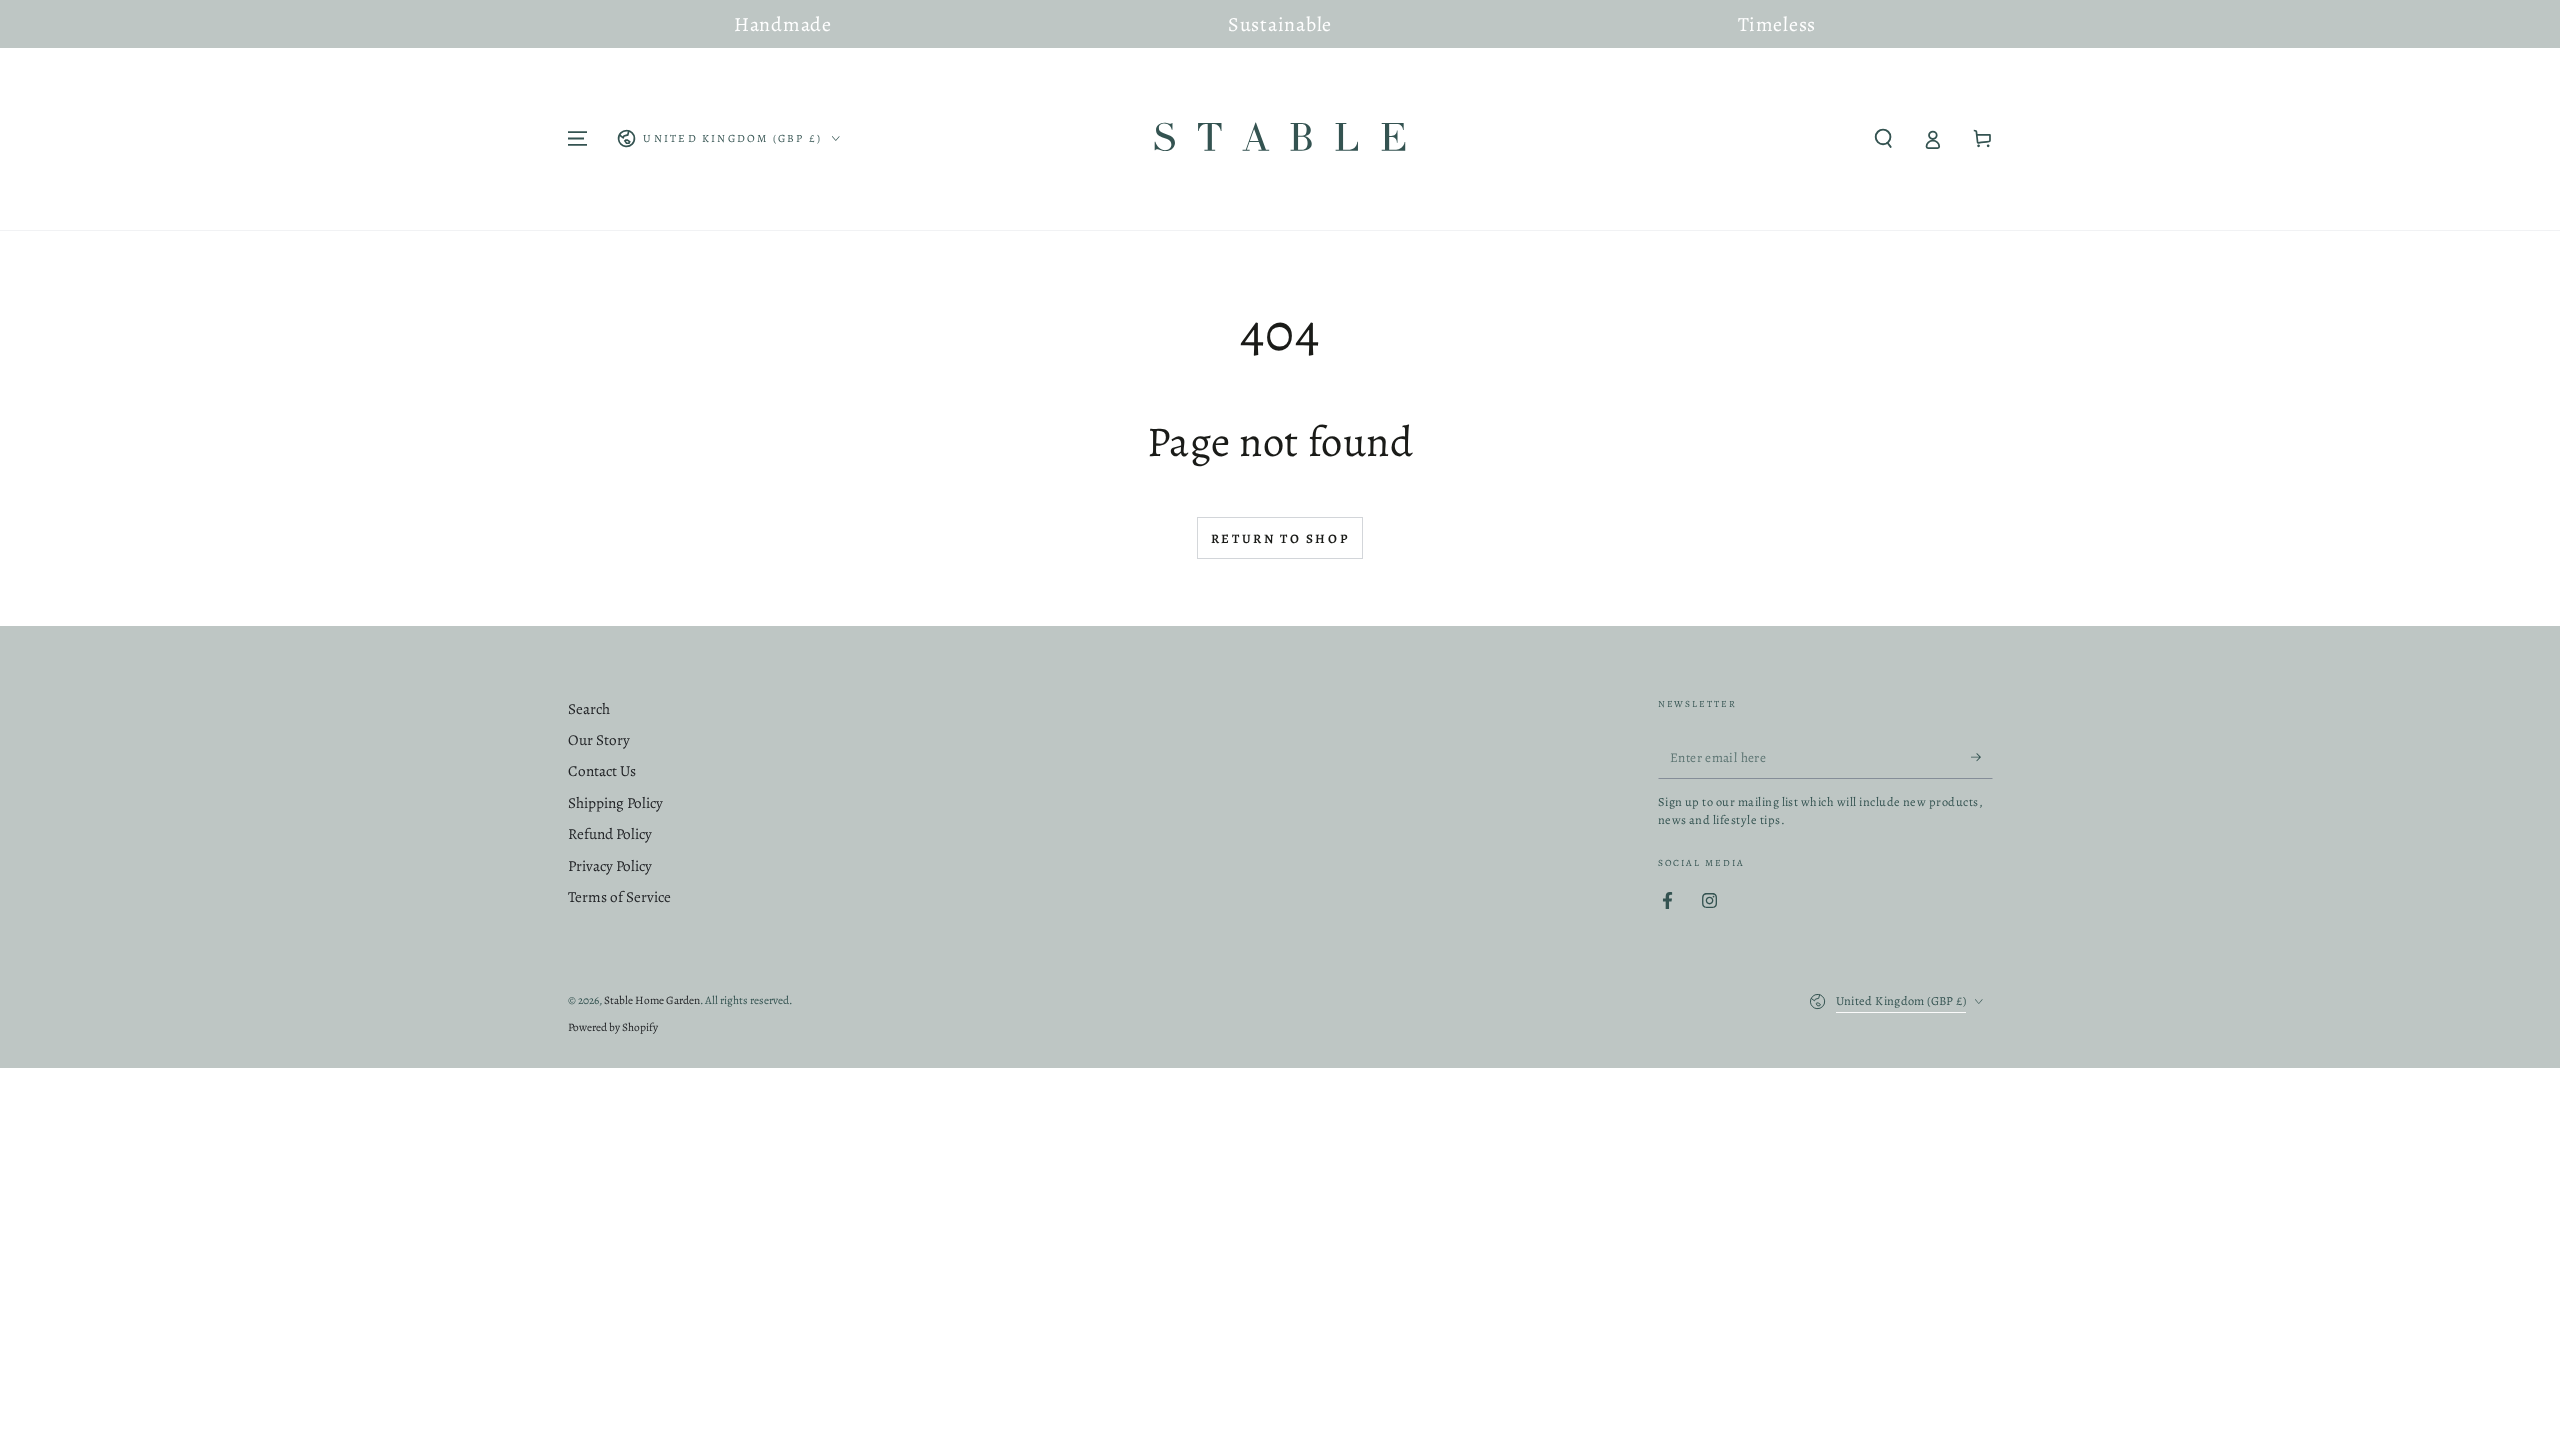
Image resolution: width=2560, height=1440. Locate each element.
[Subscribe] (1982, 757)
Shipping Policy (615, 803)
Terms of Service (619, 897)
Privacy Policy (610, 866)
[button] (1883, 139)
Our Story (599, 740)
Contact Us (602, 771)
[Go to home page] (1280, 139)
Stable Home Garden (652, 1000)
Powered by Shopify (613, 1027)
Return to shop (1280, 538)
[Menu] (577, 139)
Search (589, 709)
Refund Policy (610, 834)
